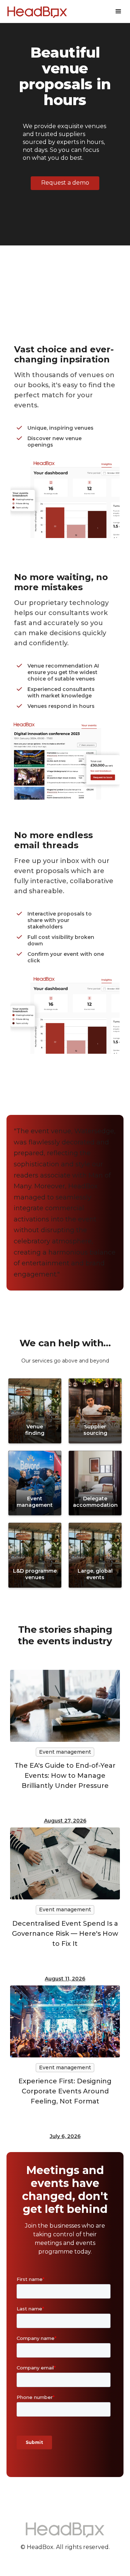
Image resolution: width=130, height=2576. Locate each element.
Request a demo (65, 183)
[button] (118, 12)
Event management (65, 1752)
